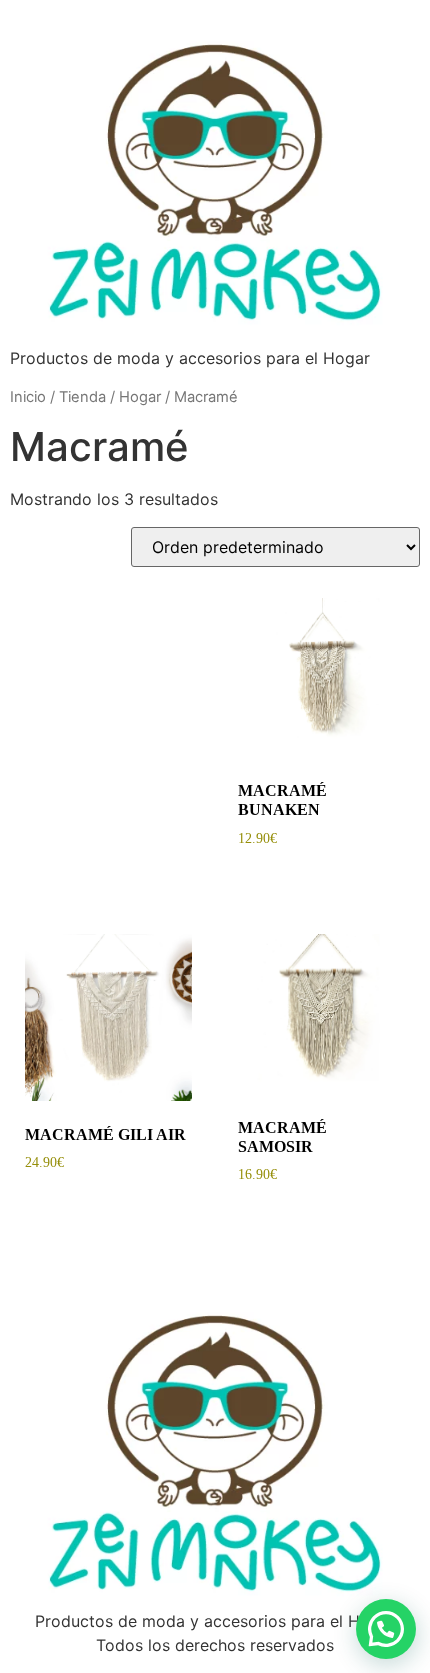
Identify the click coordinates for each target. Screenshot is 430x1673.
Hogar (140, 397)
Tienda (82, 397)
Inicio (28, 397)
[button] (386, 1629)
